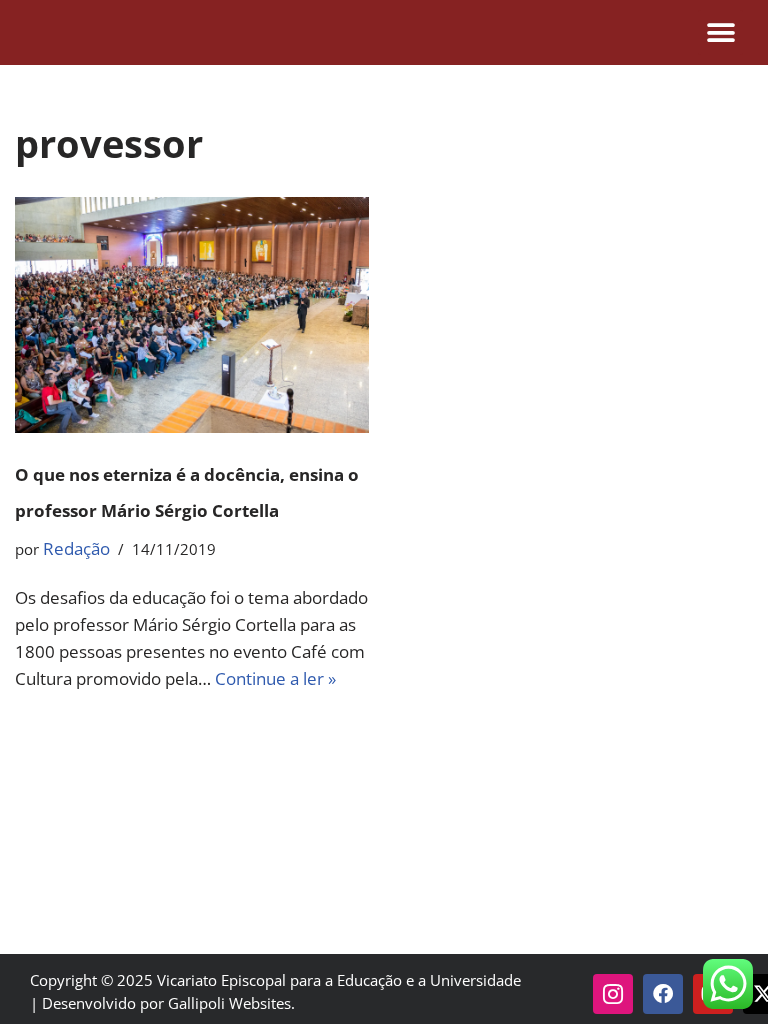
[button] (720, 32)
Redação (76, 548)
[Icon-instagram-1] (613, 994)
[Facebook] (663, 994)
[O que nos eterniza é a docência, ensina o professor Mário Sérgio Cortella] (192, 315)
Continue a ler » (275, 678)
